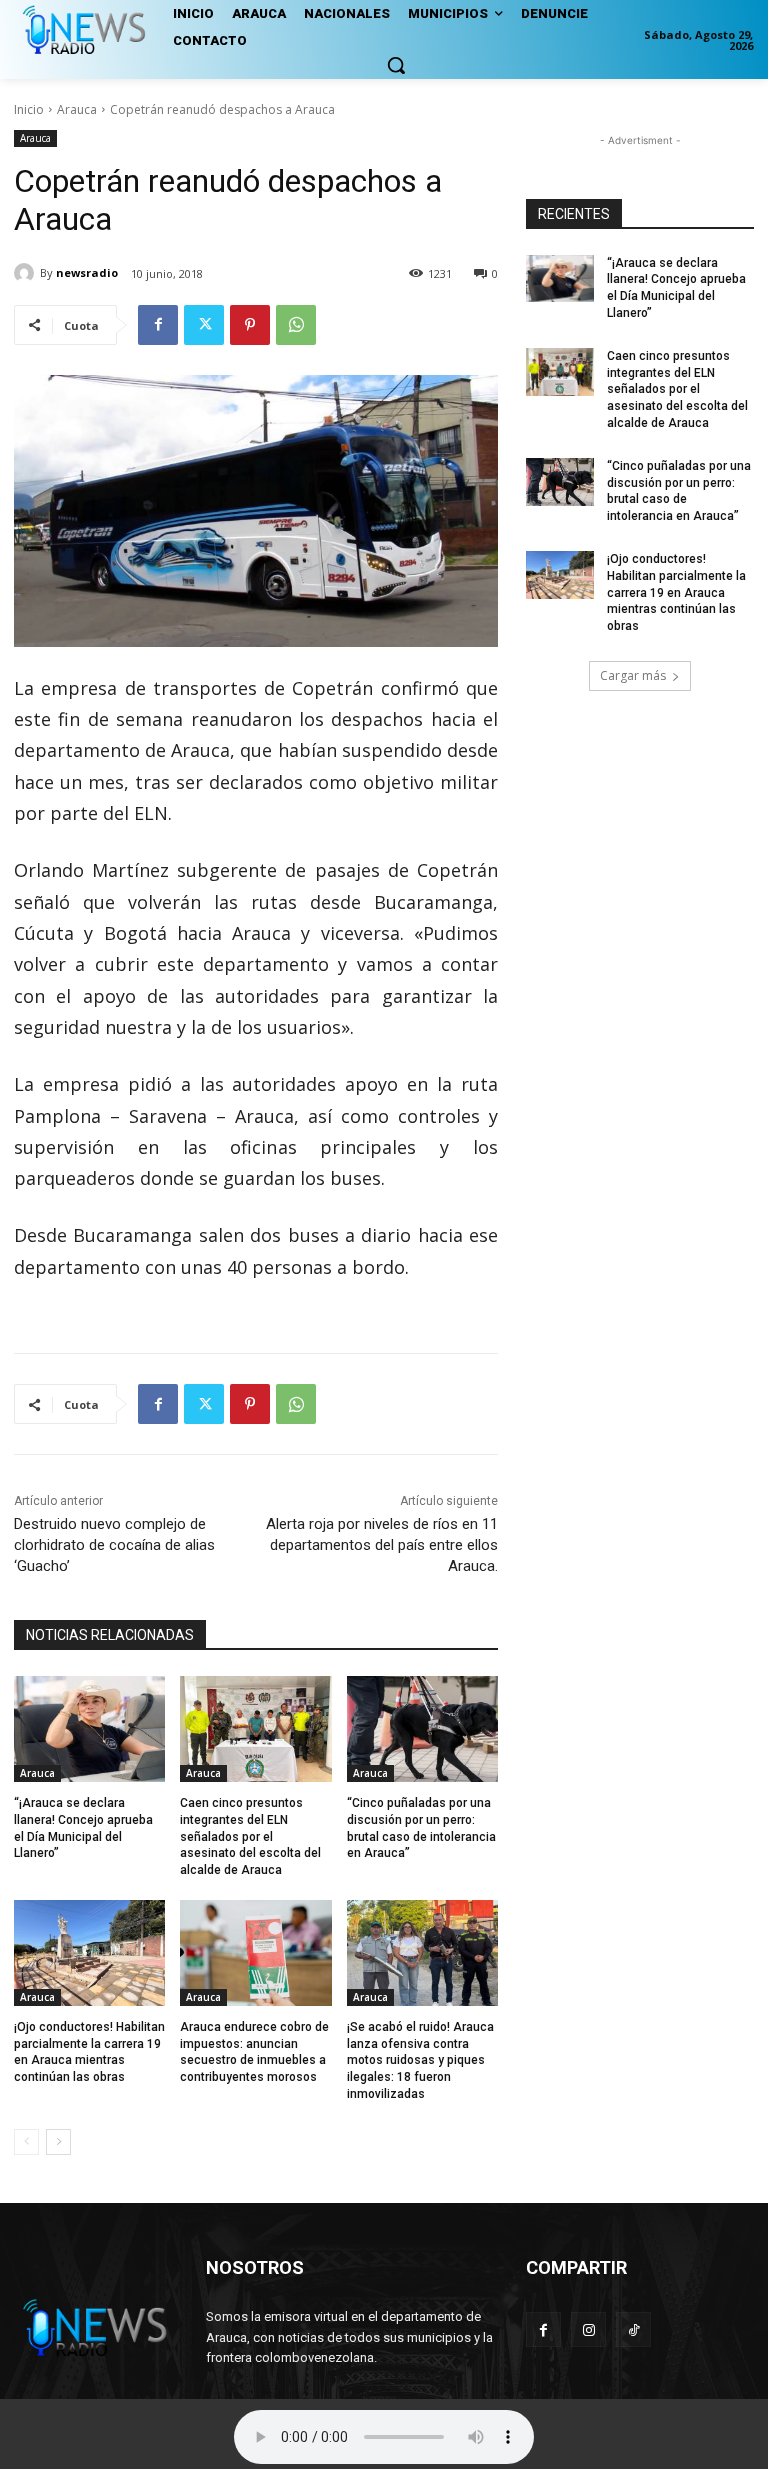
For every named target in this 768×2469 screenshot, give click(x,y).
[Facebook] (158, 325)
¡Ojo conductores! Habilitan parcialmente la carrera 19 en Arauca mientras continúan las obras (89, 2052)
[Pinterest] (250, 325)
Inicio (29, 109)
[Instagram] (588, 2329)
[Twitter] (204, 325)
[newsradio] (27, 273)
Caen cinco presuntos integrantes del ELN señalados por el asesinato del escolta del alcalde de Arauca (250, 1836)
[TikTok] (633, 2329)
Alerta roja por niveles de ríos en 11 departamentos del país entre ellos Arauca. (382, 1545)
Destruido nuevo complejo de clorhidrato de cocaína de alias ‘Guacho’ (114, 1545)
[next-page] (58, 2142)
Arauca (77, 109)
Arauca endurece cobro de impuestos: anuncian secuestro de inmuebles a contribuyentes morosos (254, 2052)
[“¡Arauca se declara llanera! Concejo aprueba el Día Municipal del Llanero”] (89, 1729)
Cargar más (633, 675)
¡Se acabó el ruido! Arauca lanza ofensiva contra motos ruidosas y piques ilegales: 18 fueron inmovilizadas (420, 2060)
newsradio (87, 272)
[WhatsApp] (296, 325)
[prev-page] (26, 2142)
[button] (396, 65)
